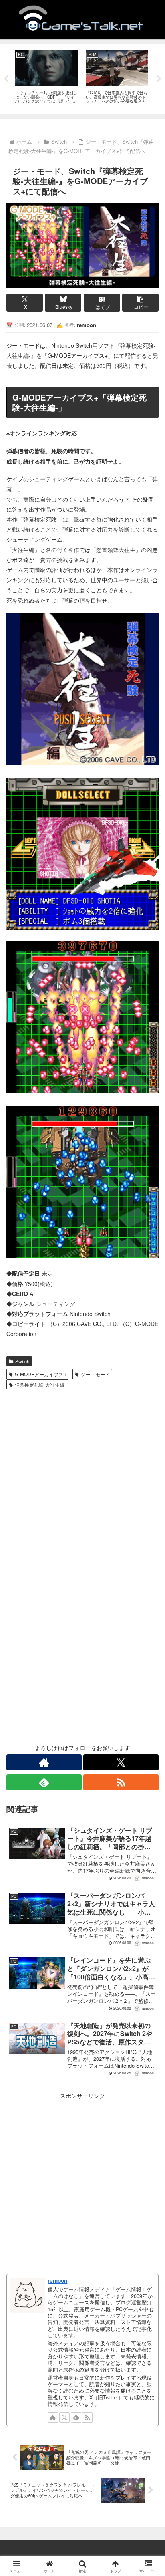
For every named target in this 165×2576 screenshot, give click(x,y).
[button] (140, 303)
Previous (6, 79)
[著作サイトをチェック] (44, 1762)
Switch (22, 1361)
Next (159, 79)
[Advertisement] (82, 1479)
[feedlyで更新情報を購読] (44, 1782)
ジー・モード (95, 1374)
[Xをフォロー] (121, 1762)
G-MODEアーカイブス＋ (41, 1374)
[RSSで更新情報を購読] (121, 1782)
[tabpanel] (46, 78)
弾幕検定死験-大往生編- (40, 1384)
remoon (57, 2280)
